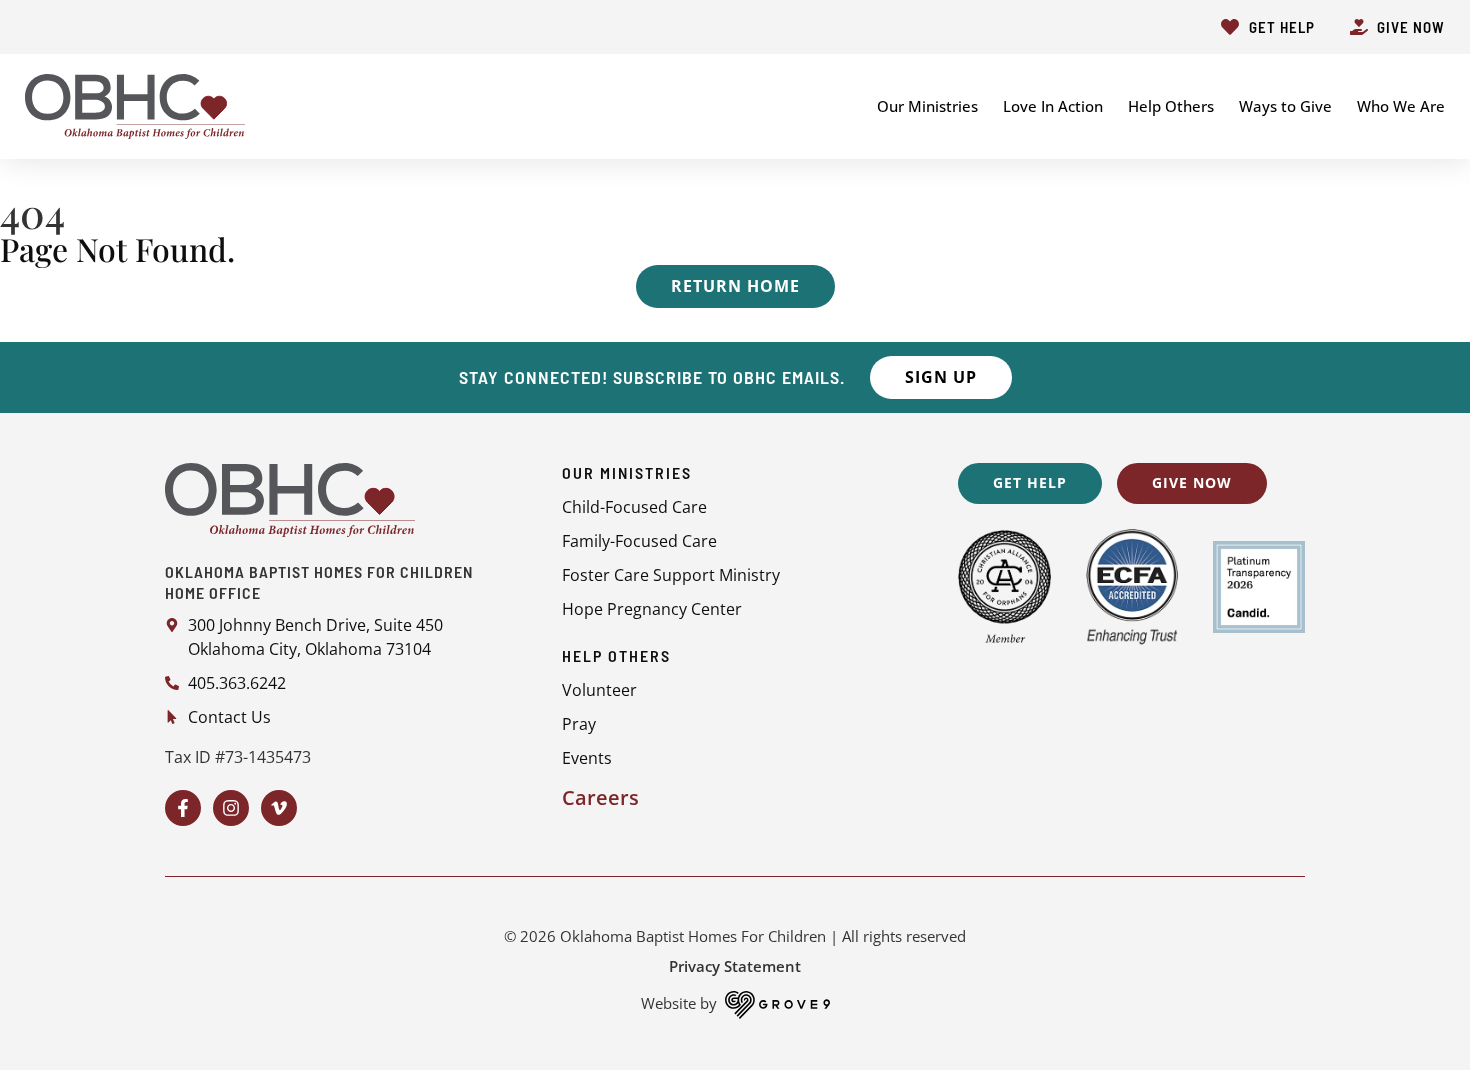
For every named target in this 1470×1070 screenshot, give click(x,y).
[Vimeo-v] (279, 808)
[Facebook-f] (183, 808)
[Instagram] (231, 808)
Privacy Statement (735, 966)
